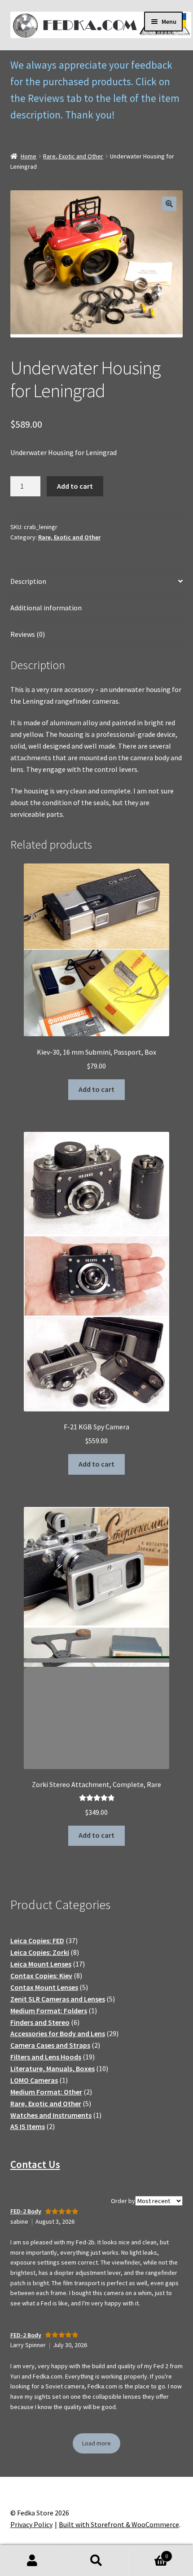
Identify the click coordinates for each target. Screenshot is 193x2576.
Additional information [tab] (46, 608)
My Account (32, 2561)
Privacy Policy (31, 2524)
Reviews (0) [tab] (28, 634)
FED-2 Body (26, 2211)
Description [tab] (28, 581)
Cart (149, 2553)
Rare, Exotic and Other (73, 156)
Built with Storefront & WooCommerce (119, 2524)
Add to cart (75, 486)
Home (29, 156)
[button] (169, 204)
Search (96, 2561)
